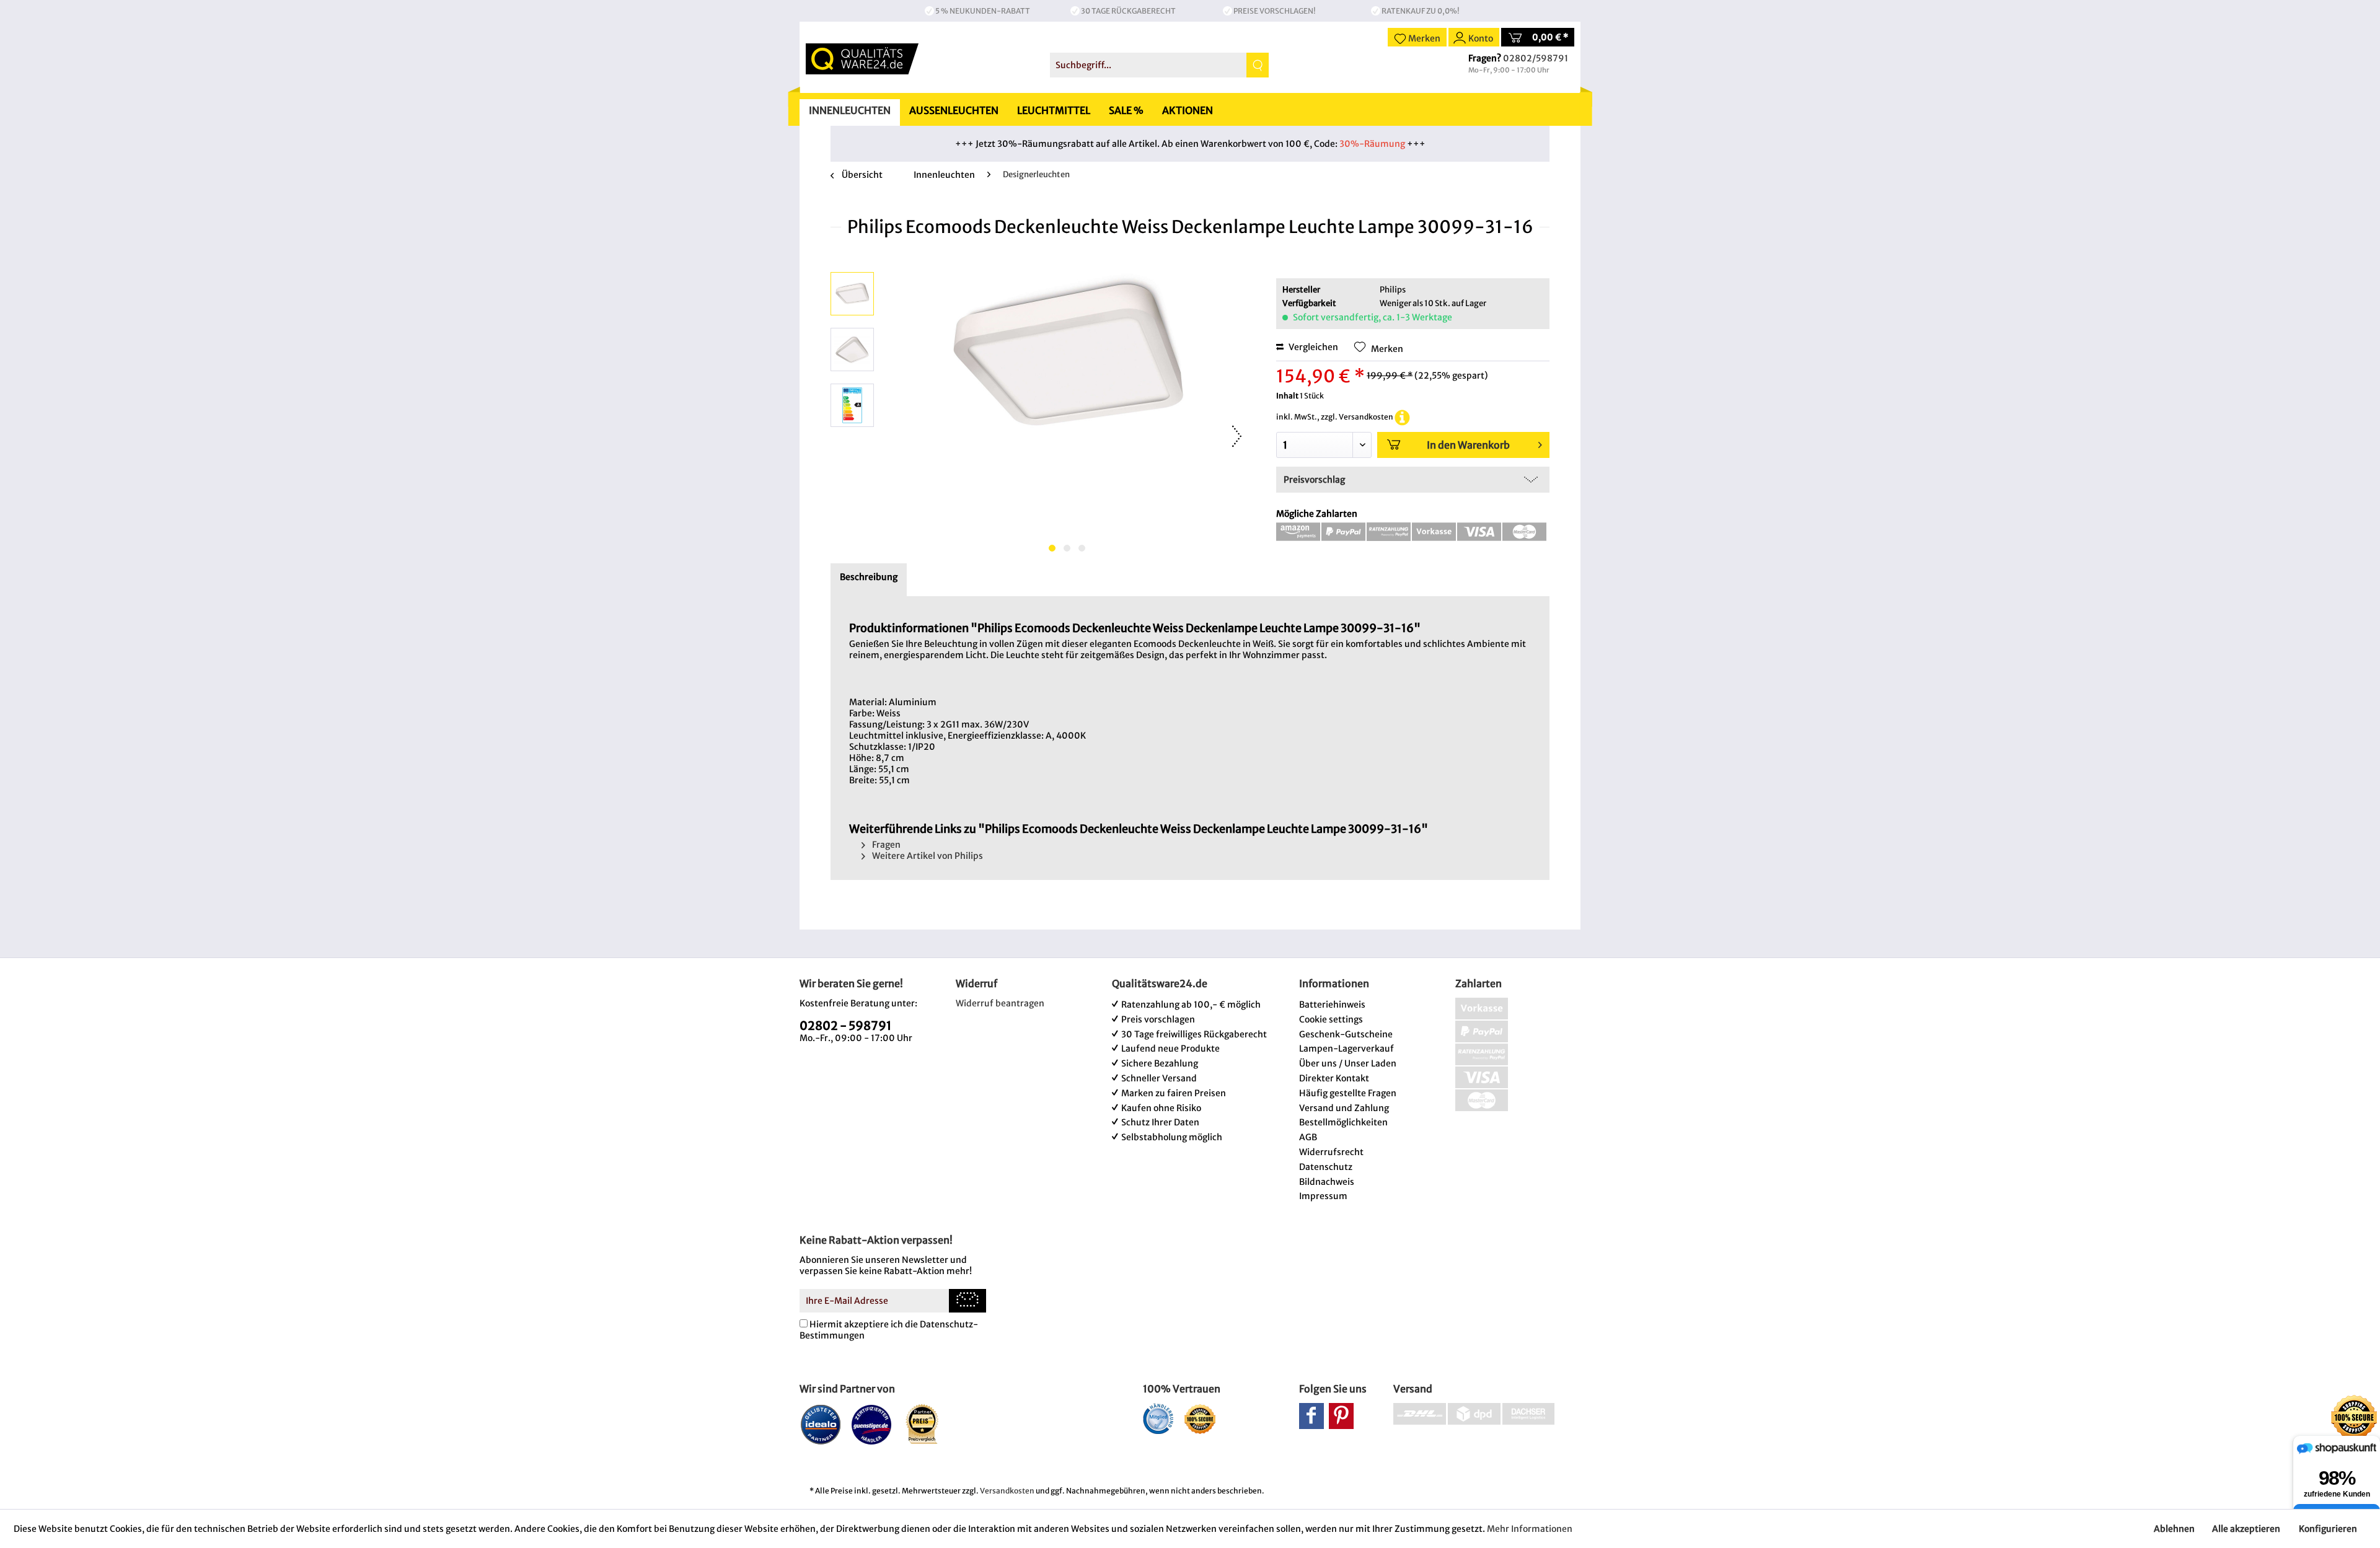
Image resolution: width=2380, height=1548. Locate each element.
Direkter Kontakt (1334, 1078)
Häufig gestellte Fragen (1348, 1093)
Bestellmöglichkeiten (1343, 1122)
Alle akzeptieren (2246, 1529)
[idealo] (821, 1424)
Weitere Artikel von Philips (927, 856)
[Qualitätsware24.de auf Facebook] (1311, 1416)
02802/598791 (1536, 58)
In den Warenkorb (1468, 445)
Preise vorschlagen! (1275, 11)
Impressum (1323, 1196)
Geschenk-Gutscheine (1346, 1034)
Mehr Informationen (1530, 1529)
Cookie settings (1331, 1019)
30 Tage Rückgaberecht (1128, 11)
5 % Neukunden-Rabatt (983, 11)
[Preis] (923, 1424)
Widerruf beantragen (1000, 1003)
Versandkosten (1007, 1491)
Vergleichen (1312, 347)
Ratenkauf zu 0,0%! (1421, 11)
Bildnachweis (1327, 1182)
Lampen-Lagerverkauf (1346, 1049)
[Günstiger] (872, 1424)
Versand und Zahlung (1344, 1108)
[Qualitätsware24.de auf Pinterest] (1341, 1416)
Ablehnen (2174, 1529)
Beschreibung (869, 577)
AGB (1308, 1137)
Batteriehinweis (1332, 1005)
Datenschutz (1326, 1167)
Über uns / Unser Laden (1348, 1063)
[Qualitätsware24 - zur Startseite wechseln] (862, 59)
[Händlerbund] (1158, 1418)
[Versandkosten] (1402, 417)
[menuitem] (1159, 65)
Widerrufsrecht (1331, 1152)
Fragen (885, 845)
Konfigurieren (2328, 1529)
